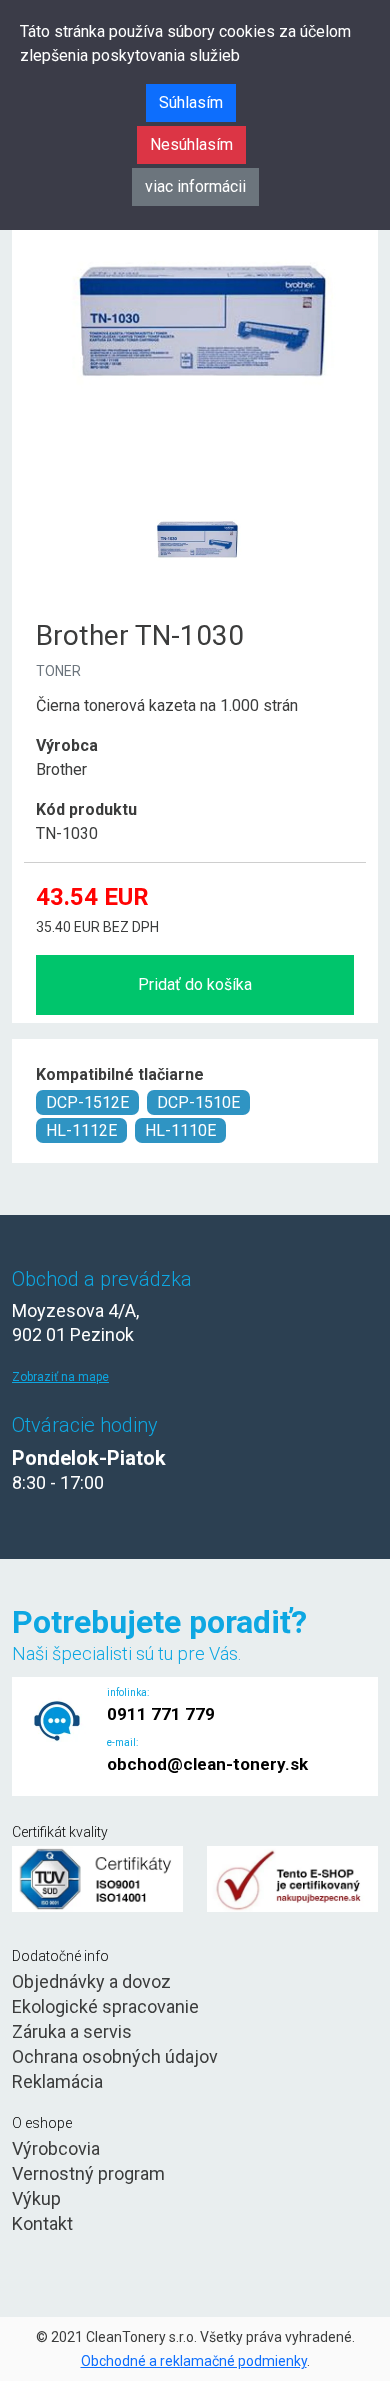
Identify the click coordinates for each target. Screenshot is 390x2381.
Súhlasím (191, 102)
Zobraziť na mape (60, 1377)
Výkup (36, 2198)
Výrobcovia (56, 2148)
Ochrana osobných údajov (115, 2056)
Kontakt (42, 2223)
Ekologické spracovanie (105, 2006)
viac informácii (195, 186)
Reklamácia (57, 2081)
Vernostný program (88, 2173)
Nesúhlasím (191, 144)
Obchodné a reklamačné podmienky (194, 2361)
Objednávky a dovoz (91, 1981)
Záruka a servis (72, 2031)
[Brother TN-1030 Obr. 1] (195, 489)
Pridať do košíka (195, 984)
